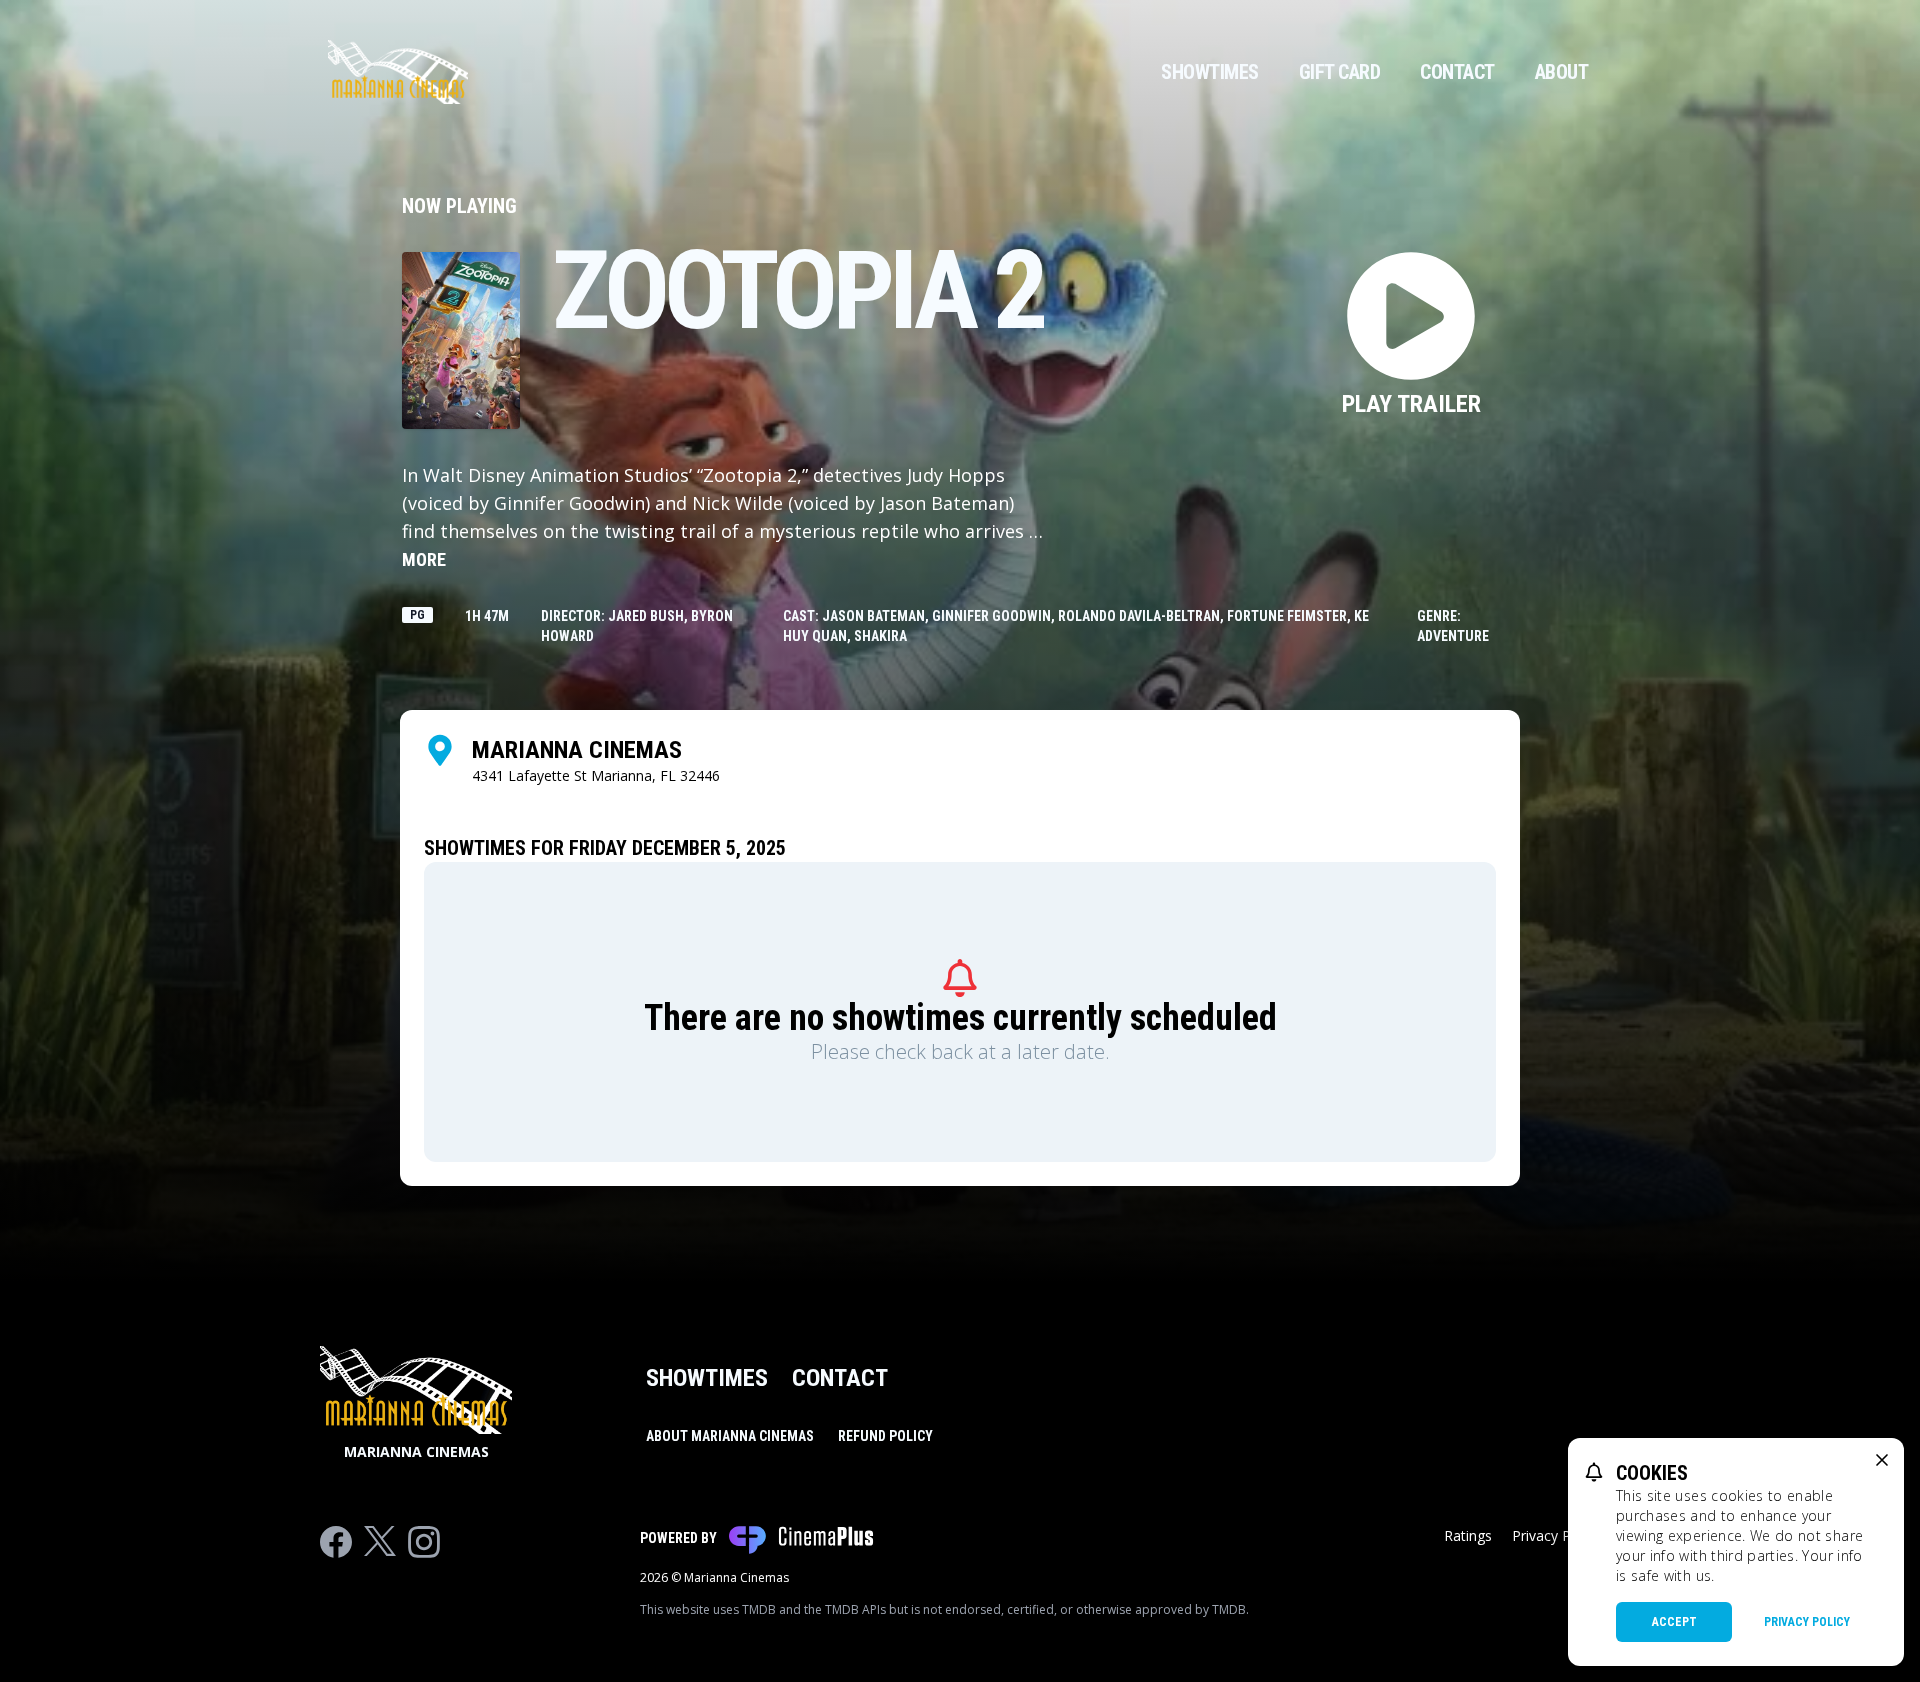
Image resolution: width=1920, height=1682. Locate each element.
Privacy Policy (1807, 1622)
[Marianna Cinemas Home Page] (398, 72)
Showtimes (1210, 72)
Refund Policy (885, 1436)
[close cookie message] (1882, 1460)
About (1562, 72)
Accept (1674, 1622)
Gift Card (1340, 72)
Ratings (1468, 1535)
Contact (1457, 72)
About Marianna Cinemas (730, 1436)
